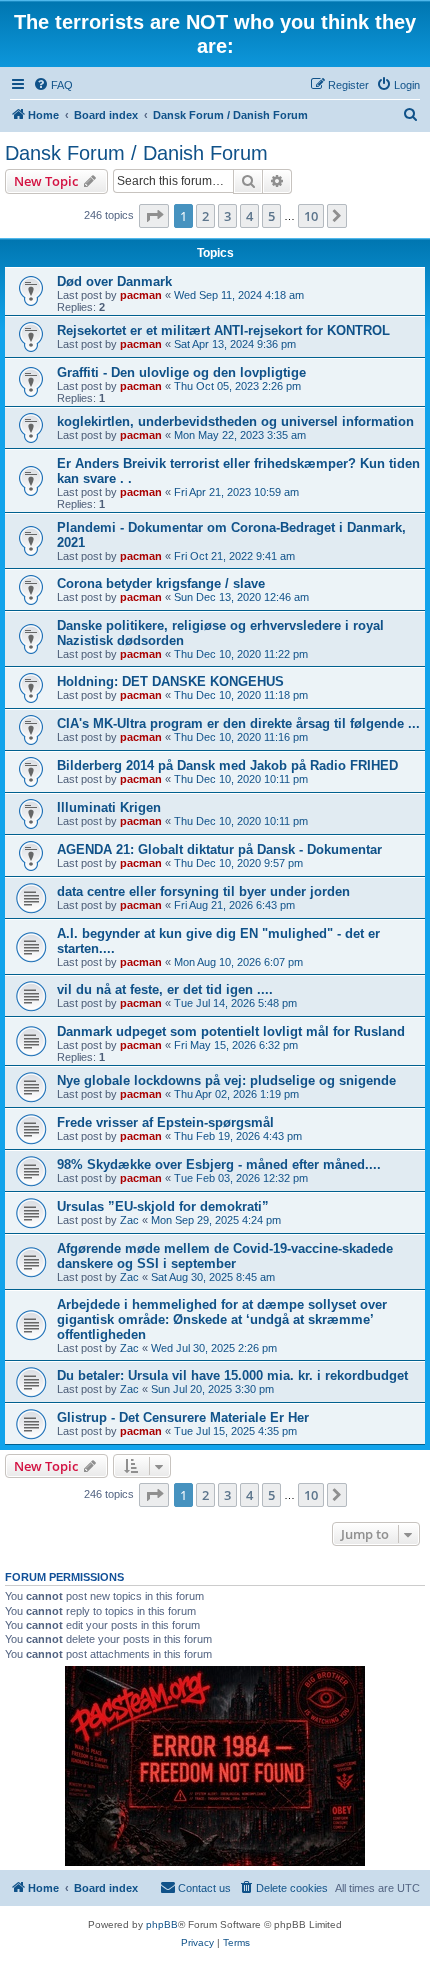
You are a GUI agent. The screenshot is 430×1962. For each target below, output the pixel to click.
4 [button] (249, 216)
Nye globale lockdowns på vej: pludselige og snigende (226, 1080)
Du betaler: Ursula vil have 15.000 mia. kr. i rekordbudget (232, 1375)
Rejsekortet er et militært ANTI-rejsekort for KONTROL (223, 330)
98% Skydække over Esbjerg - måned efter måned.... (219, 1164)
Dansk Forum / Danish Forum (136, 153)
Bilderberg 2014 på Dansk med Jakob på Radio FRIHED (227, 765)
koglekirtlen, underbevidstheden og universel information (235, 421)
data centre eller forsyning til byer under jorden (203, 891)
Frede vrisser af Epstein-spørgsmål (165, 1122)
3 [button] (227, 216)
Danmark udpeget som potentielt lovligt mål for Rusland (231, 1031)
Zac (129, 1220)
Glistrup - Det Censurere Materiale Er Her (183, 1417)
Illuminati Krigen (109, 807)
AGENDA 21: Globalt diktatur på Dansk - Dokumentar (219, 849)
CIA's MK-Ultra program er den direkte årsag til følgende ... (238, 723)
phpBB (162, 1924)
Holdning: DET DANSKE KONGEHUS (170, 681)
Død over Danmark (114, 281)
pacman (141, 295)
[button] (154, 216)
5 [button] (271, 216)
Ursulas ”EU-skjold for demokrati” (163, 1206)
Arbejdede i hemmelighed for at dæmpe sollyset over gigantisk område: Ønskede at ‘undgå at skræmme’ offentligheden (222, 1319)
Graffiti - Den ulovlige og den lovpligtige (181, 372)
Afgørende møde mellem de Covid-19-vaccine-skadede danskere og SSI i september (225, 1256)
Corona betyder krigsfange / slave (161, 583)
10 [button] (311, 216)
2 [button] (205, 216)
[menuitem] (53, 85)
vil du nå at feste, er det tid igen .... (165, 989)
